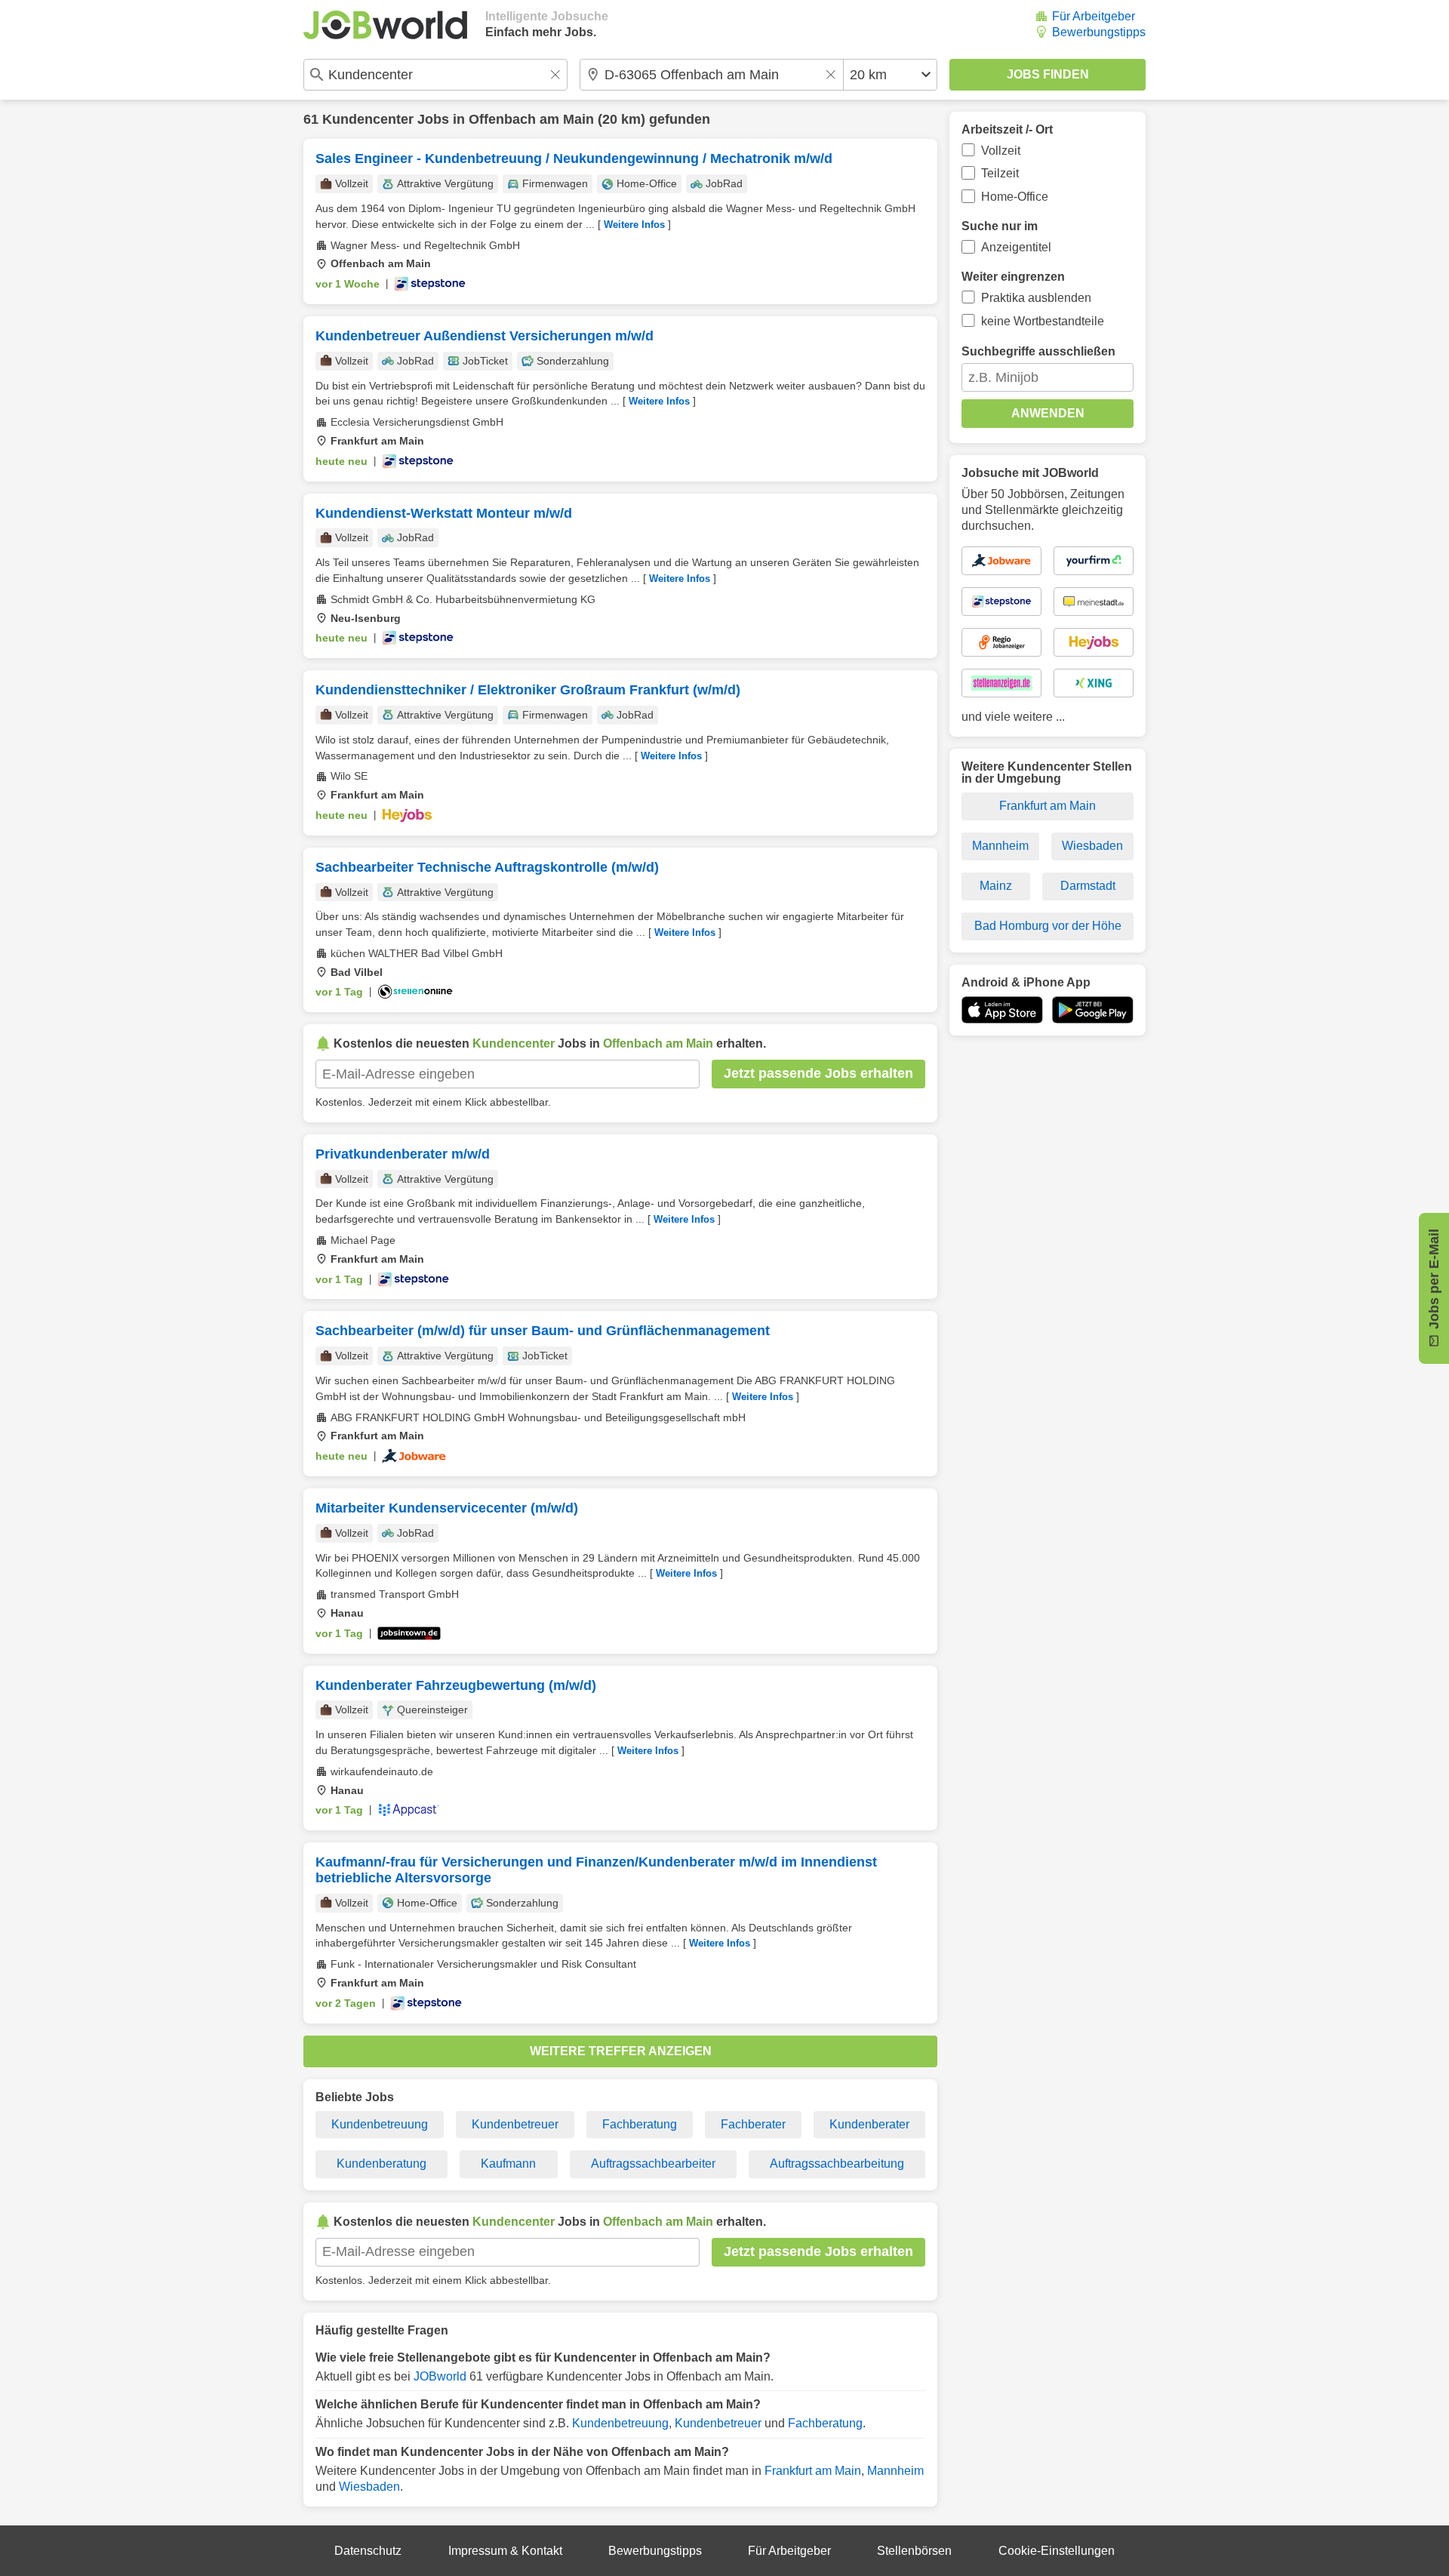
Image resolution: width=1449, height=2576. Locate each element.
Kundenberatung (381, 2164)
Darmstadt (1088, 886)
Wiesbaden (369, 2487)
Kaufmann (508, 2164)
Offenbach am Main (531, 119)
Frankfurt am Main (813, 2471)
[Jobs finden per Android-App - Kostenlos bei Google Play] (1093, 1010)
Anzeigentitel (1016, 247)
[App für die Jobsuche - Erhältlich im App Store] (1002, 1010)
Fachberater (753, 2124)
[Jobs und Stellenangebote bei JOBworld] (385, 25)
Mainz (996, 886)
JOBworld (440, 2376)
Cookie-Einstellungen (1057, 2551)
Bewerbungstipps (1099, 32)
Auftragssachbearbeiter (653, 2164)
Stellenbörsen (914, 2551)
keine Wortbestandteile (1043, 321)
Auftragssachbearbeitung (837, 2164)
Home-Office (1015, 197)
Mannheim (895, 2471)
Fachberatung (640, 2124)
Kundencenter (368, 119)
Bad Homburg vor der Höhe (1048, 926)
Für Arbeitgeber (1094, 16)
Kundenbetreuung (380, 2124)
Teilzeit (1000, 173)
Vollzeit (1001, 151)
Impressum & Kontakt (505, 2551)
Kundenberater (869, 2124)
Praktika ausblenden (1036, 298)
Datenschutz (368, 2551)
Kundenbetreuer (515, 2124)
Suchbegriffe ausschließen (1038, 351)
